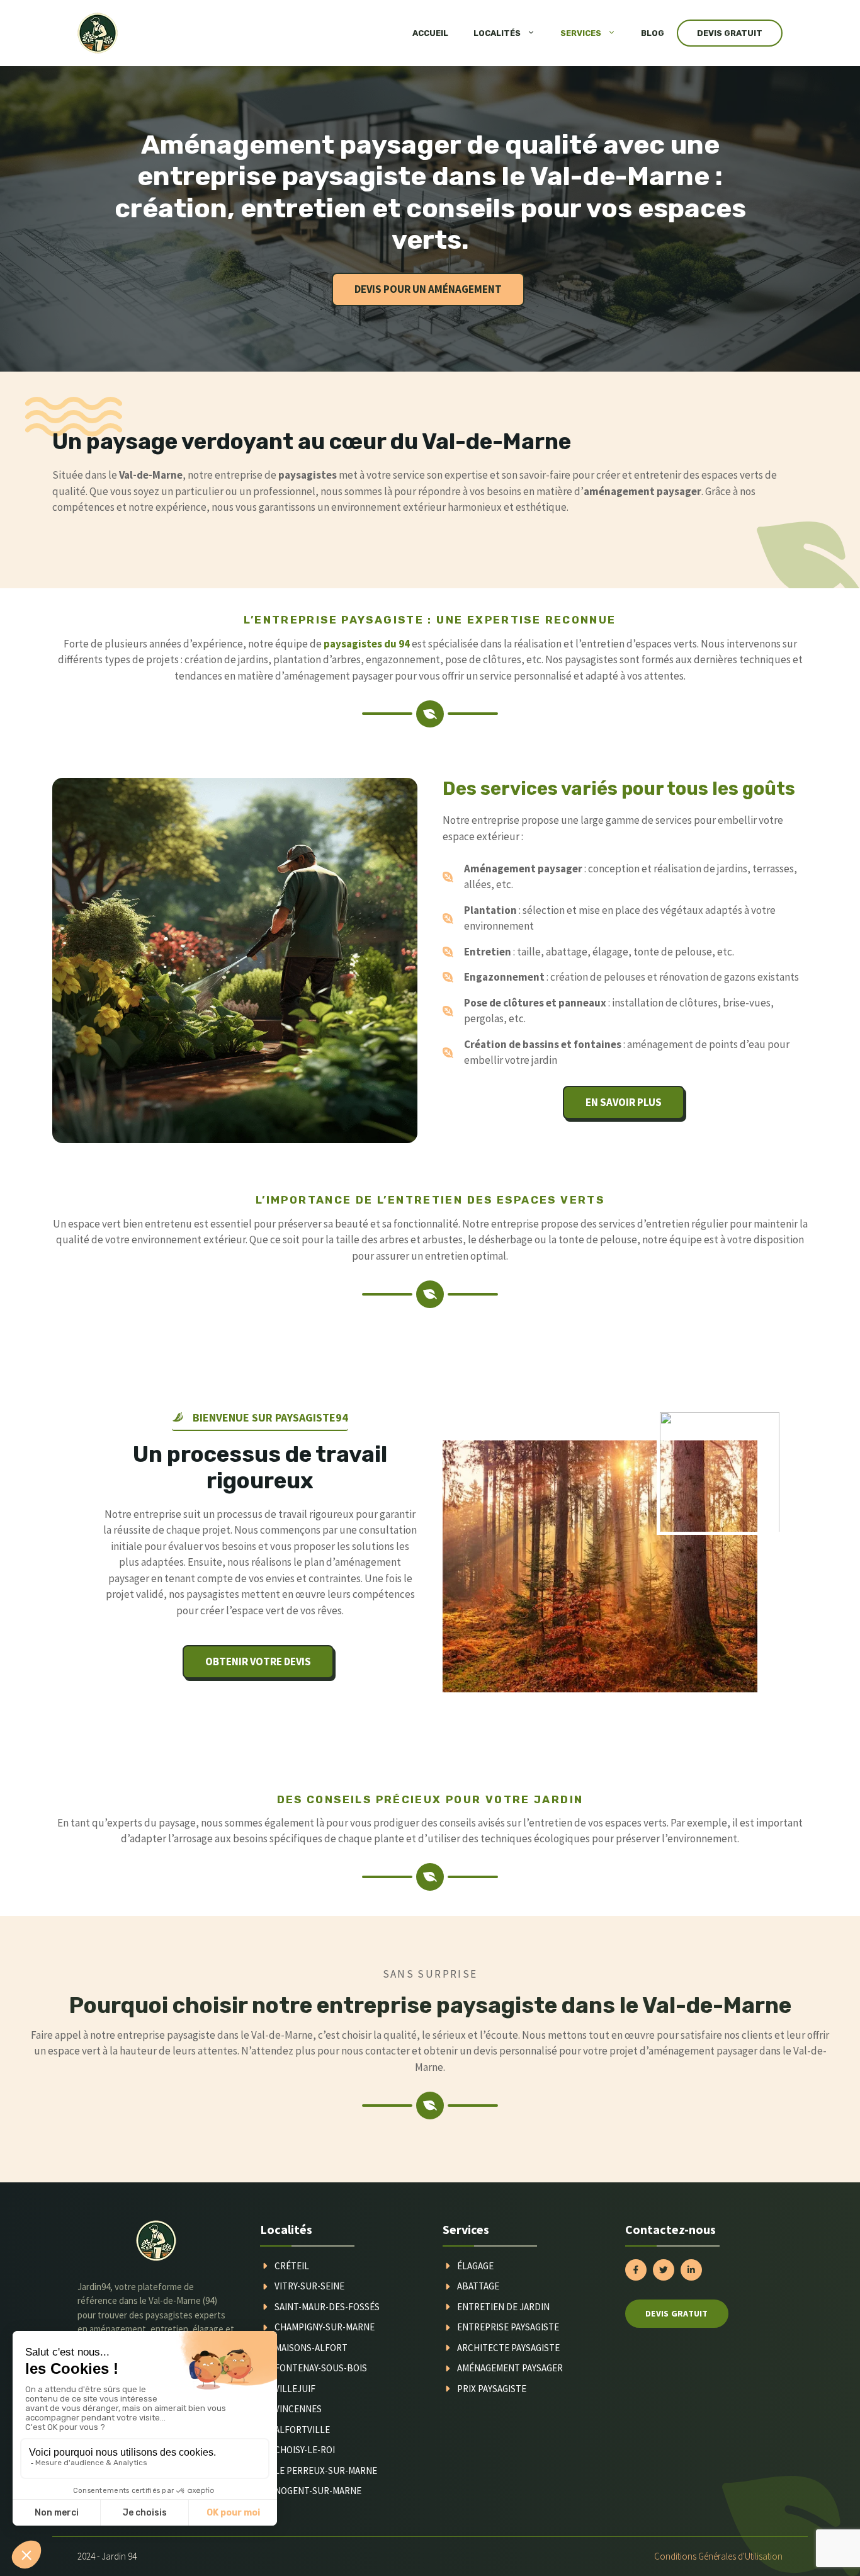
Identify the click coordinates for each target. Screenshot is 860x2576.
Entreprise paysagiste (508, 2327)
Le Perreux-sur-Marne (326, 2471)
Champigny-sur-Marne (325, 2327)
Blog (653, 33)
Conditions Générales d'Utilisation (718, 2556)
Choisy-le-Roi (305, 2450)
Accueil (430, 33)
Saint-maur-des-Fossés (327, 2307)
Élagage (475, 2266)
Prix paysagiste (492, 2389)
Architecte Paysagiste (508, 2348)
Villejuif (295, 2389)
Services (581, 33)
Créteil (292, 2266)
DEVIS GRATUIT (730, 33)
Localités (497, 33)
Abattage (478, 2286)
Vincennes (298, 2409)
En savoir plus (624, 1102)
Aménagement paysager (510, 2368)
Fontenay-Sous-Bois (321, 2368)
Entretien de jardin (503, 2307)
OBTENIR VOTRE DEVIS (258, 1661)
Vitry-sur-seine (309, 2286)
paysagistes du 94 (367, 644)
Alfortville (302, 2430)
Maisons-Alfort (311, 2348)
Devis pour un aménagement (428, 289)
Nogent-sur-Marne (318, 2491)
